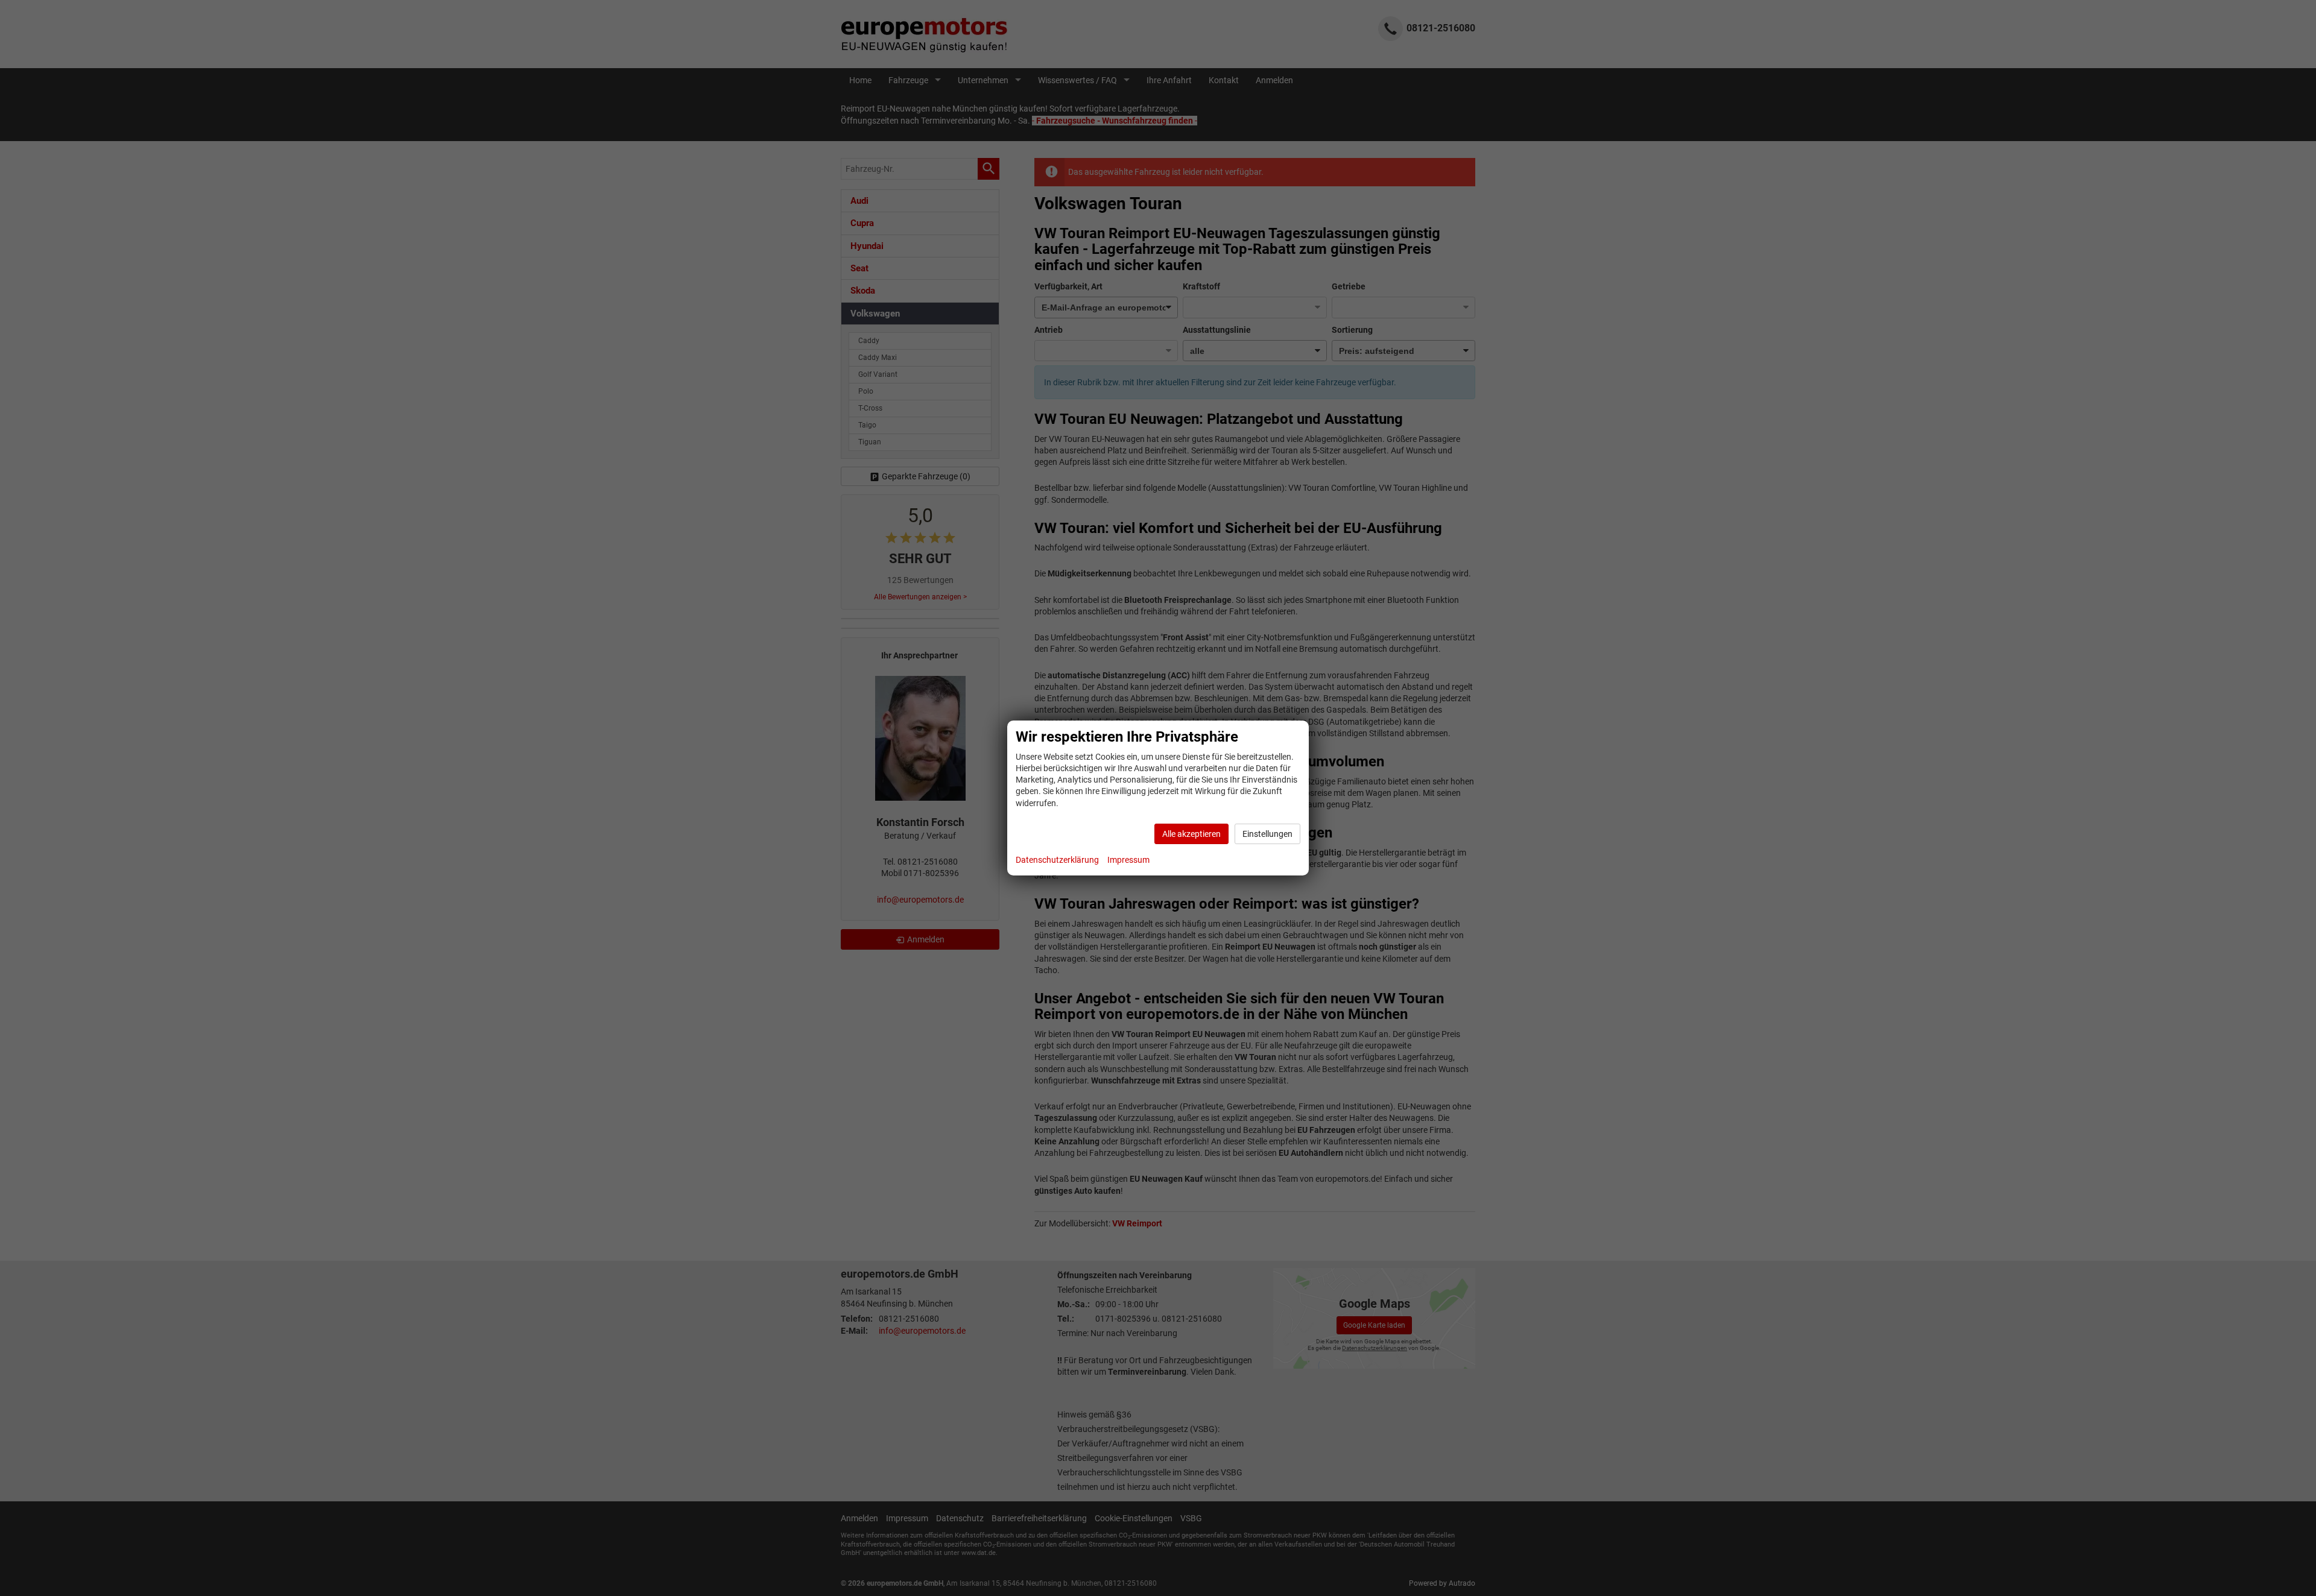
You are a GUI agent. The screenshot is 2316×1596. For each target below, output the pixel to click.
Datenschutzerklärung (1057, 860)
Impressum (1128, 860)
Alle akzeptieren (1191, 834)
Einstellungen (1267, 834)
